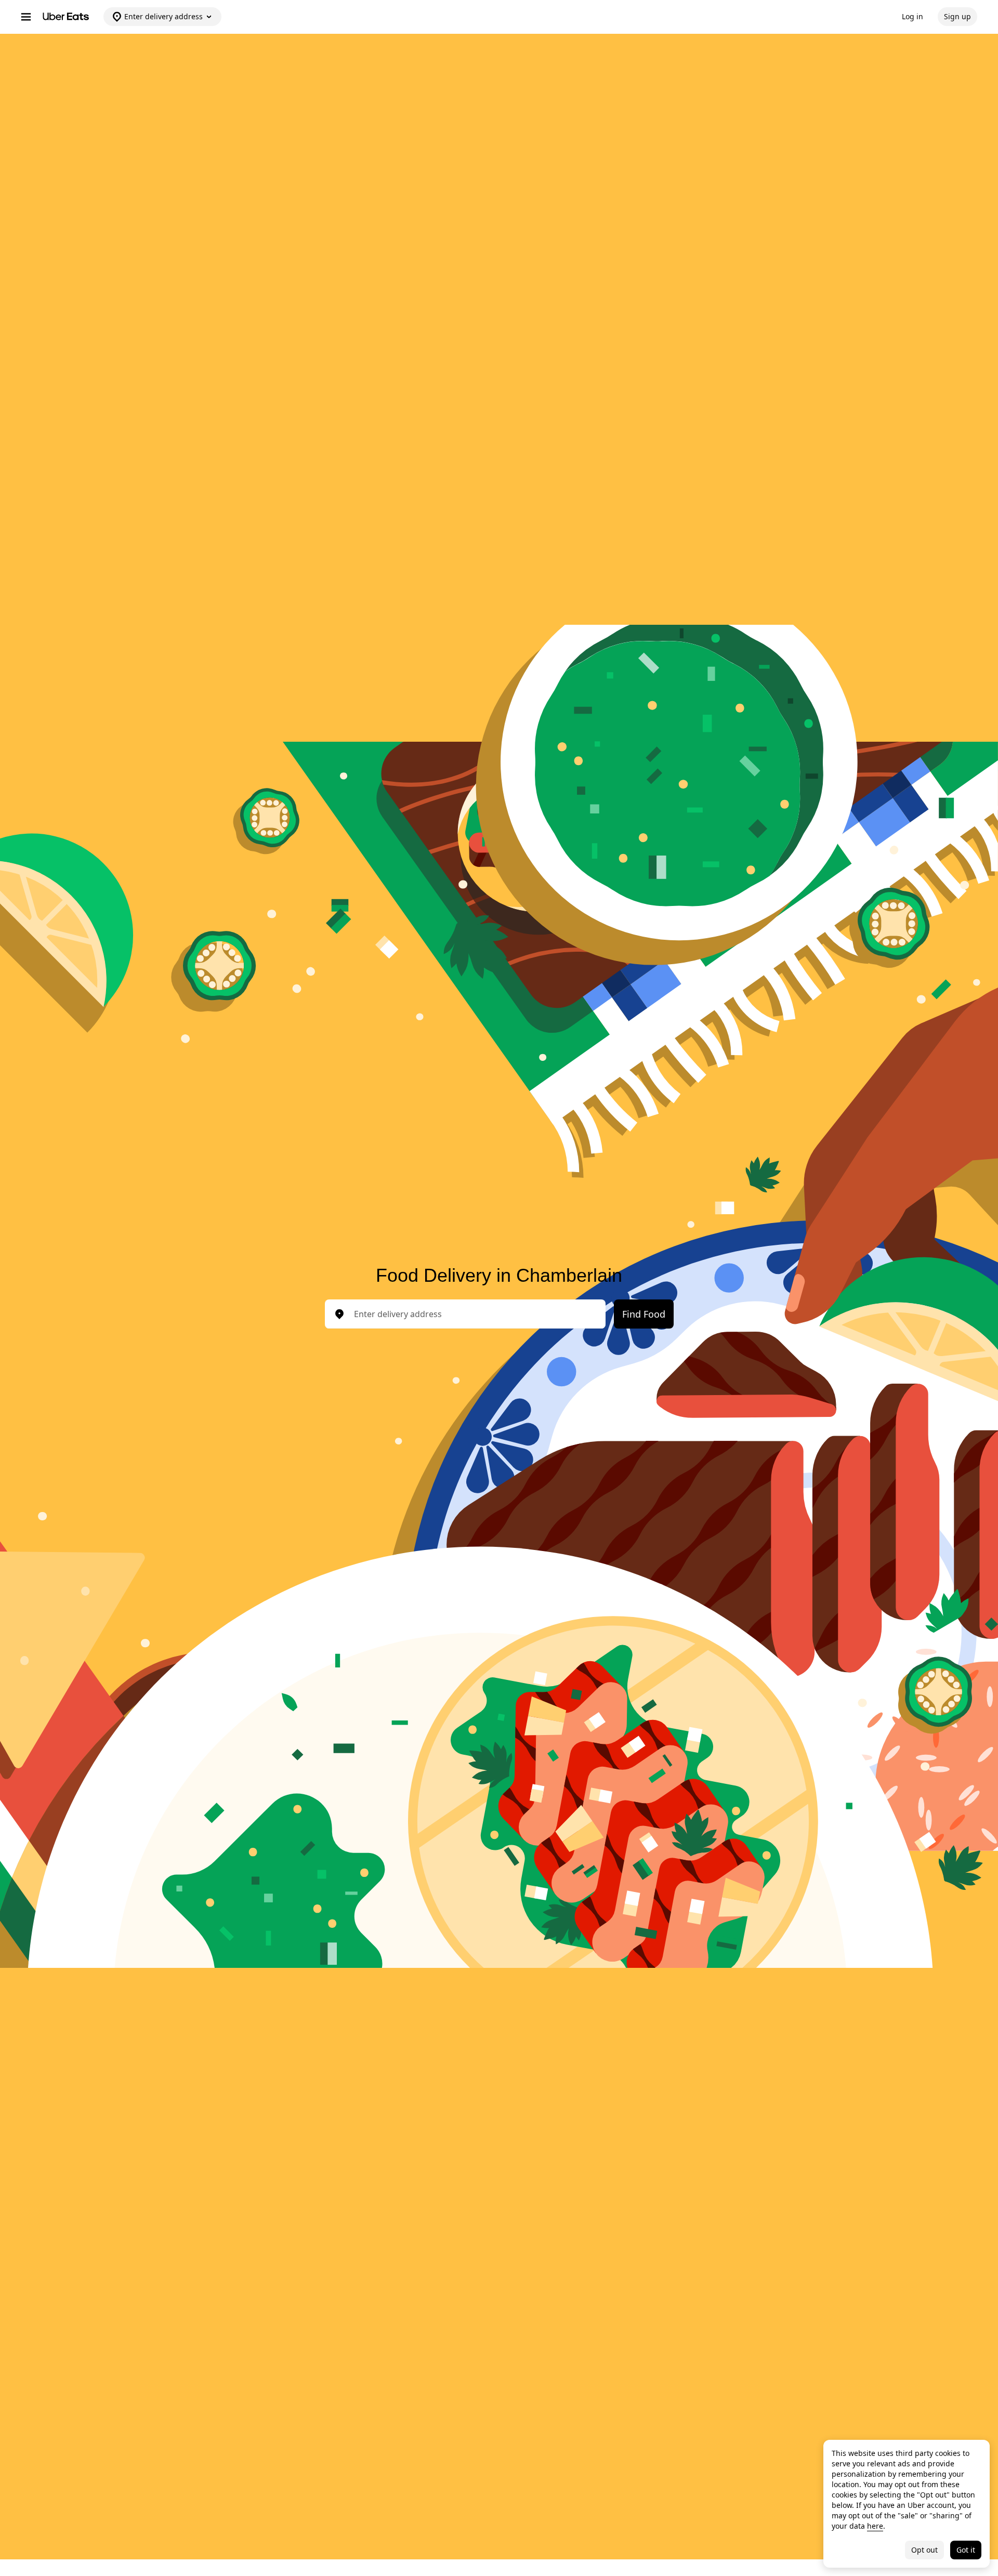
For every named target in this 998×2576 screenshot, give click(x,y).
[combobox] (474, 1314)
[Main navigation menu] (26, 17)
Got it (966, 2550)
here (875, 2526)
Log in (912, 16)
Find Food (644, 1314)
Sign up (957, 16)
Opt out (924, 2550)
